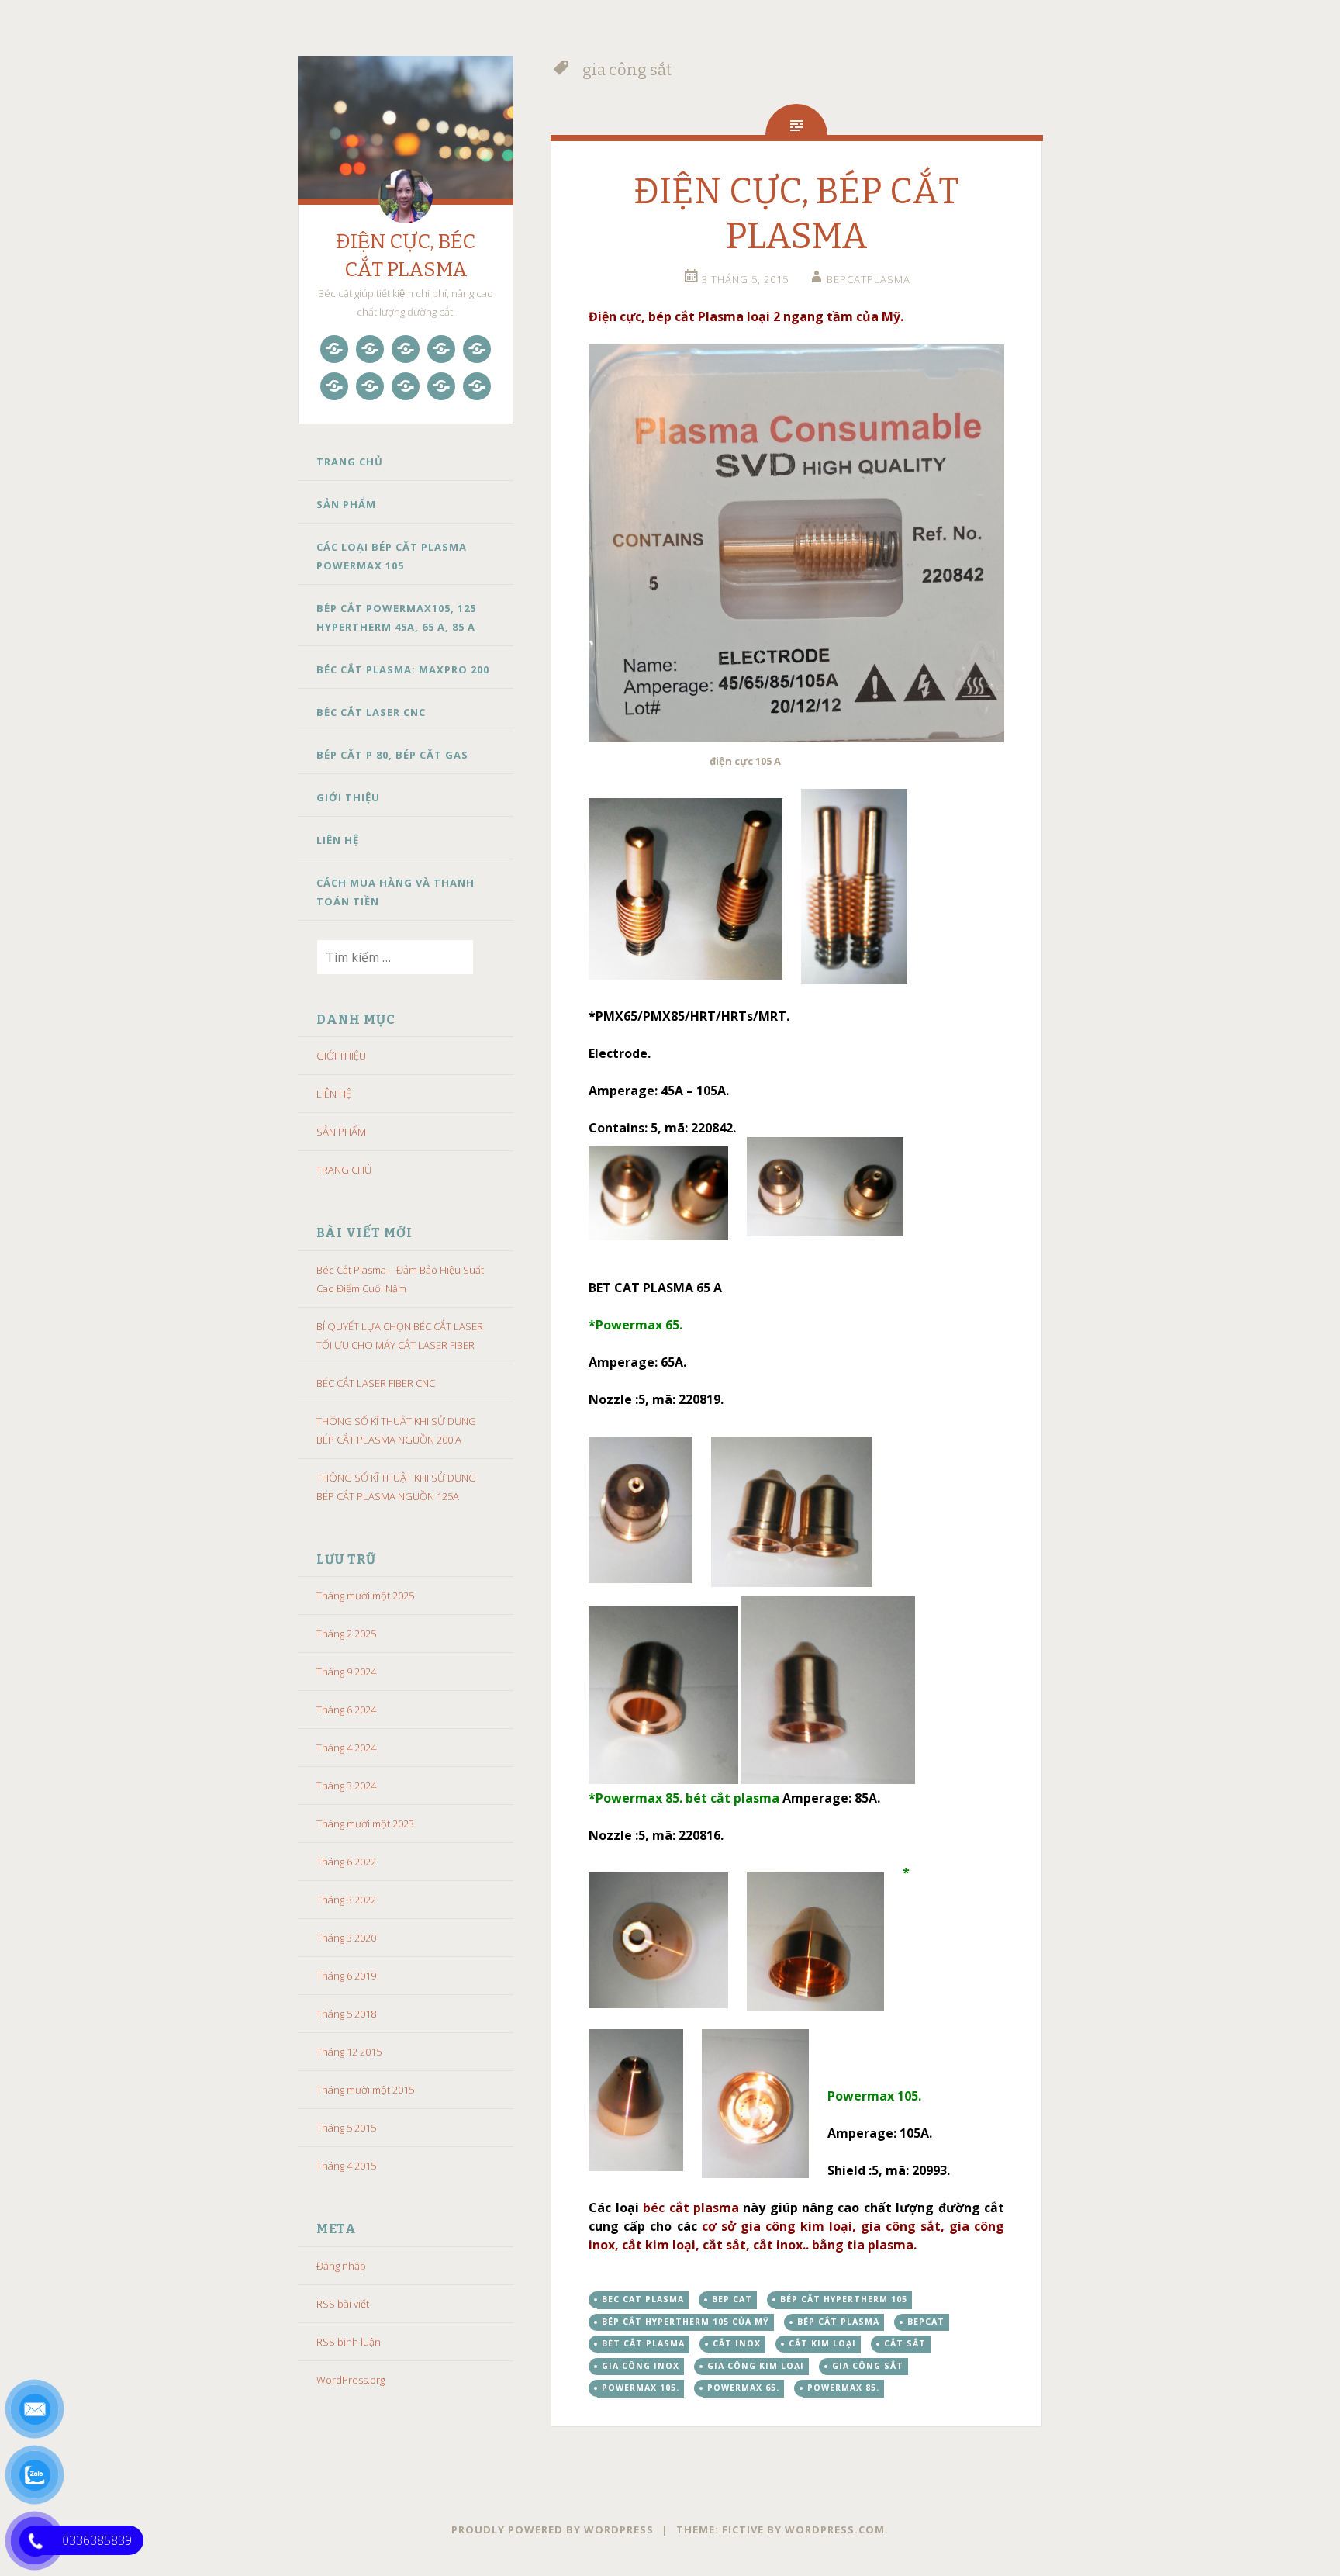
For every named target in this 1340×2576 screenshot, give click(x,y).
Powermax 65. (743, 2388)
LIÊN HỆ (338, 840)
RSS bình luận (349, 2342)
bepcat (926, 2322)
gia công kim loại (756, 2366)
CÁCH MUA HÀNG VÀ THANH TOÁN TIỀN (395, 892)
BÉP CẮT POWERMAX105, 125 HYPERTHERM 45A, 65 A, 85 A (396, 617)
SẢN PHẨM (346, 504)
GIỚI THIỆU (348, 797)
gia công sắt (868, 2366)
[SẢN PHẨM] (370, 349)
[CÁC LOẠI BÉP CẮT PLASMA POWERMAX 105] (406, 349)
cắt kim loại (822, 2343)
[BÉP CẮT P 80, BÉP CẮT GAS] (370, 386)
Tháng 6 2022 (346, 1862)
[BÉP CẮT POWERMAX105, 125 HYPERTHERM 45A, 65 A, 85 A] (441, 349)
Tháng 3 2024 (346, 1786)
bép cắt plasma (838, 2322)
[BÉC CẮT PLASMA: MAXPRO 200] (477, 349)
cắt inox (737, 2343)
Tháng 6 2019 (346, 1976)
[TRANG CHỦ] (334, 349)
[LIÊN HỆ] (441, 386)
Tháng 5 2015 (346, 2128)
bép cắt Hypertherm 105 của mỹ (686, 2322)
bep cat (732, 2299)
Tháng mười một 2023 (365, 1824)
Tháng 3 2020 (346, 1938)
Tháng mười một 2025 (365, 1596)
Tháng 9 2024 (346, 1672)
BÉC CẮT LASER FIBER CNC (376, 1383)
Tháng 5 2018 (346, 2014)
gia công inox (641, 2366)
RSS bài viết (343, 2304)
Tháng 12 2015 (349, 2052)
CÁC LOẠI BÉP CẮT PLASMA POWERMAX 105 (392, 556)
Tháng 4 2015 (346, 2166)
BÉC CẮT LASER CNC (371, 712)
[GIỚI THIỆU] (406, 386)
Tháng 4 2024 (346, 1748)
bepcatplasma (869, 279)
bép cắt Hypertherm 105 (844, 2299)
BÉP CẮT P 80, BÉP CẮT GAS (392, 755)
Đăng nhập (341, 2266)
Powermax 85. (843, 2388)
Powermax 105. (641, 2388)
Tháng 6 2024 (346, 1710)
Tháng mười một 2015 (365, 2090)
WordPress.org (351, 2380)
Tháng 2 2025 (346, 1634)
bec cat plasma (643, 2299)
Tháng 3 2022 (346, 1900)
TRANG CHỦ (350, 462)
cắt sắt (905, 2343)
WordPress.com (835, 2529)
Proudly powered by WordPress (553, 2529)
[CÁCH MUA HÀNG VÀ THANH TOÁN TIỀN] (477, 386)
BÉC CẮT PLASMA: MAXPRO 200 (403, 669)
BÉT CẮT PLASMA (643, 2343)
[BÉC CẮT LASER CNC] (334, 386)
